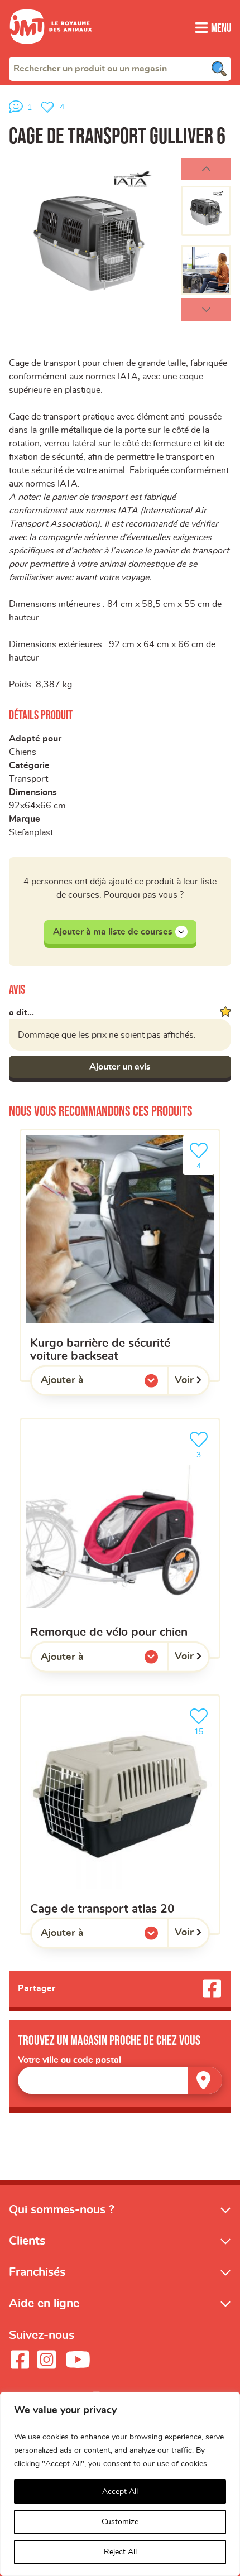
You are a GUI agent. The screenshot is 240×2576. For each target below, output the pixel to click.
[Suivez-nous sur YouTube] (78, 2360)
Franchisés (37, 2272)
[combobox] (120, 69)
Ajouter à (85, 1383)
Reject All (120, 2552)
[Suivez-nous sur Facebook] (20, 2360)
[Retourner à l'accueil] (51, 50)
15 (204, 1728)
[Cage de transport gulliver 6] (90, 239)
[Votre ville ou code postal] (120, 2080)
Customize (120, 2522)
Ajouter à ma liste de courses (113, 932)
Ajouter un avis (120, 1067)
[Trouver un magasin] (205, 2080)
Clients (27, 2241)
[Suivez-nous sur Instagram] (46, 2360)
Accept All (120, 2492)
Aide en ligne (44, 2303)
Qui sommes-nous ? (62, 2210)
